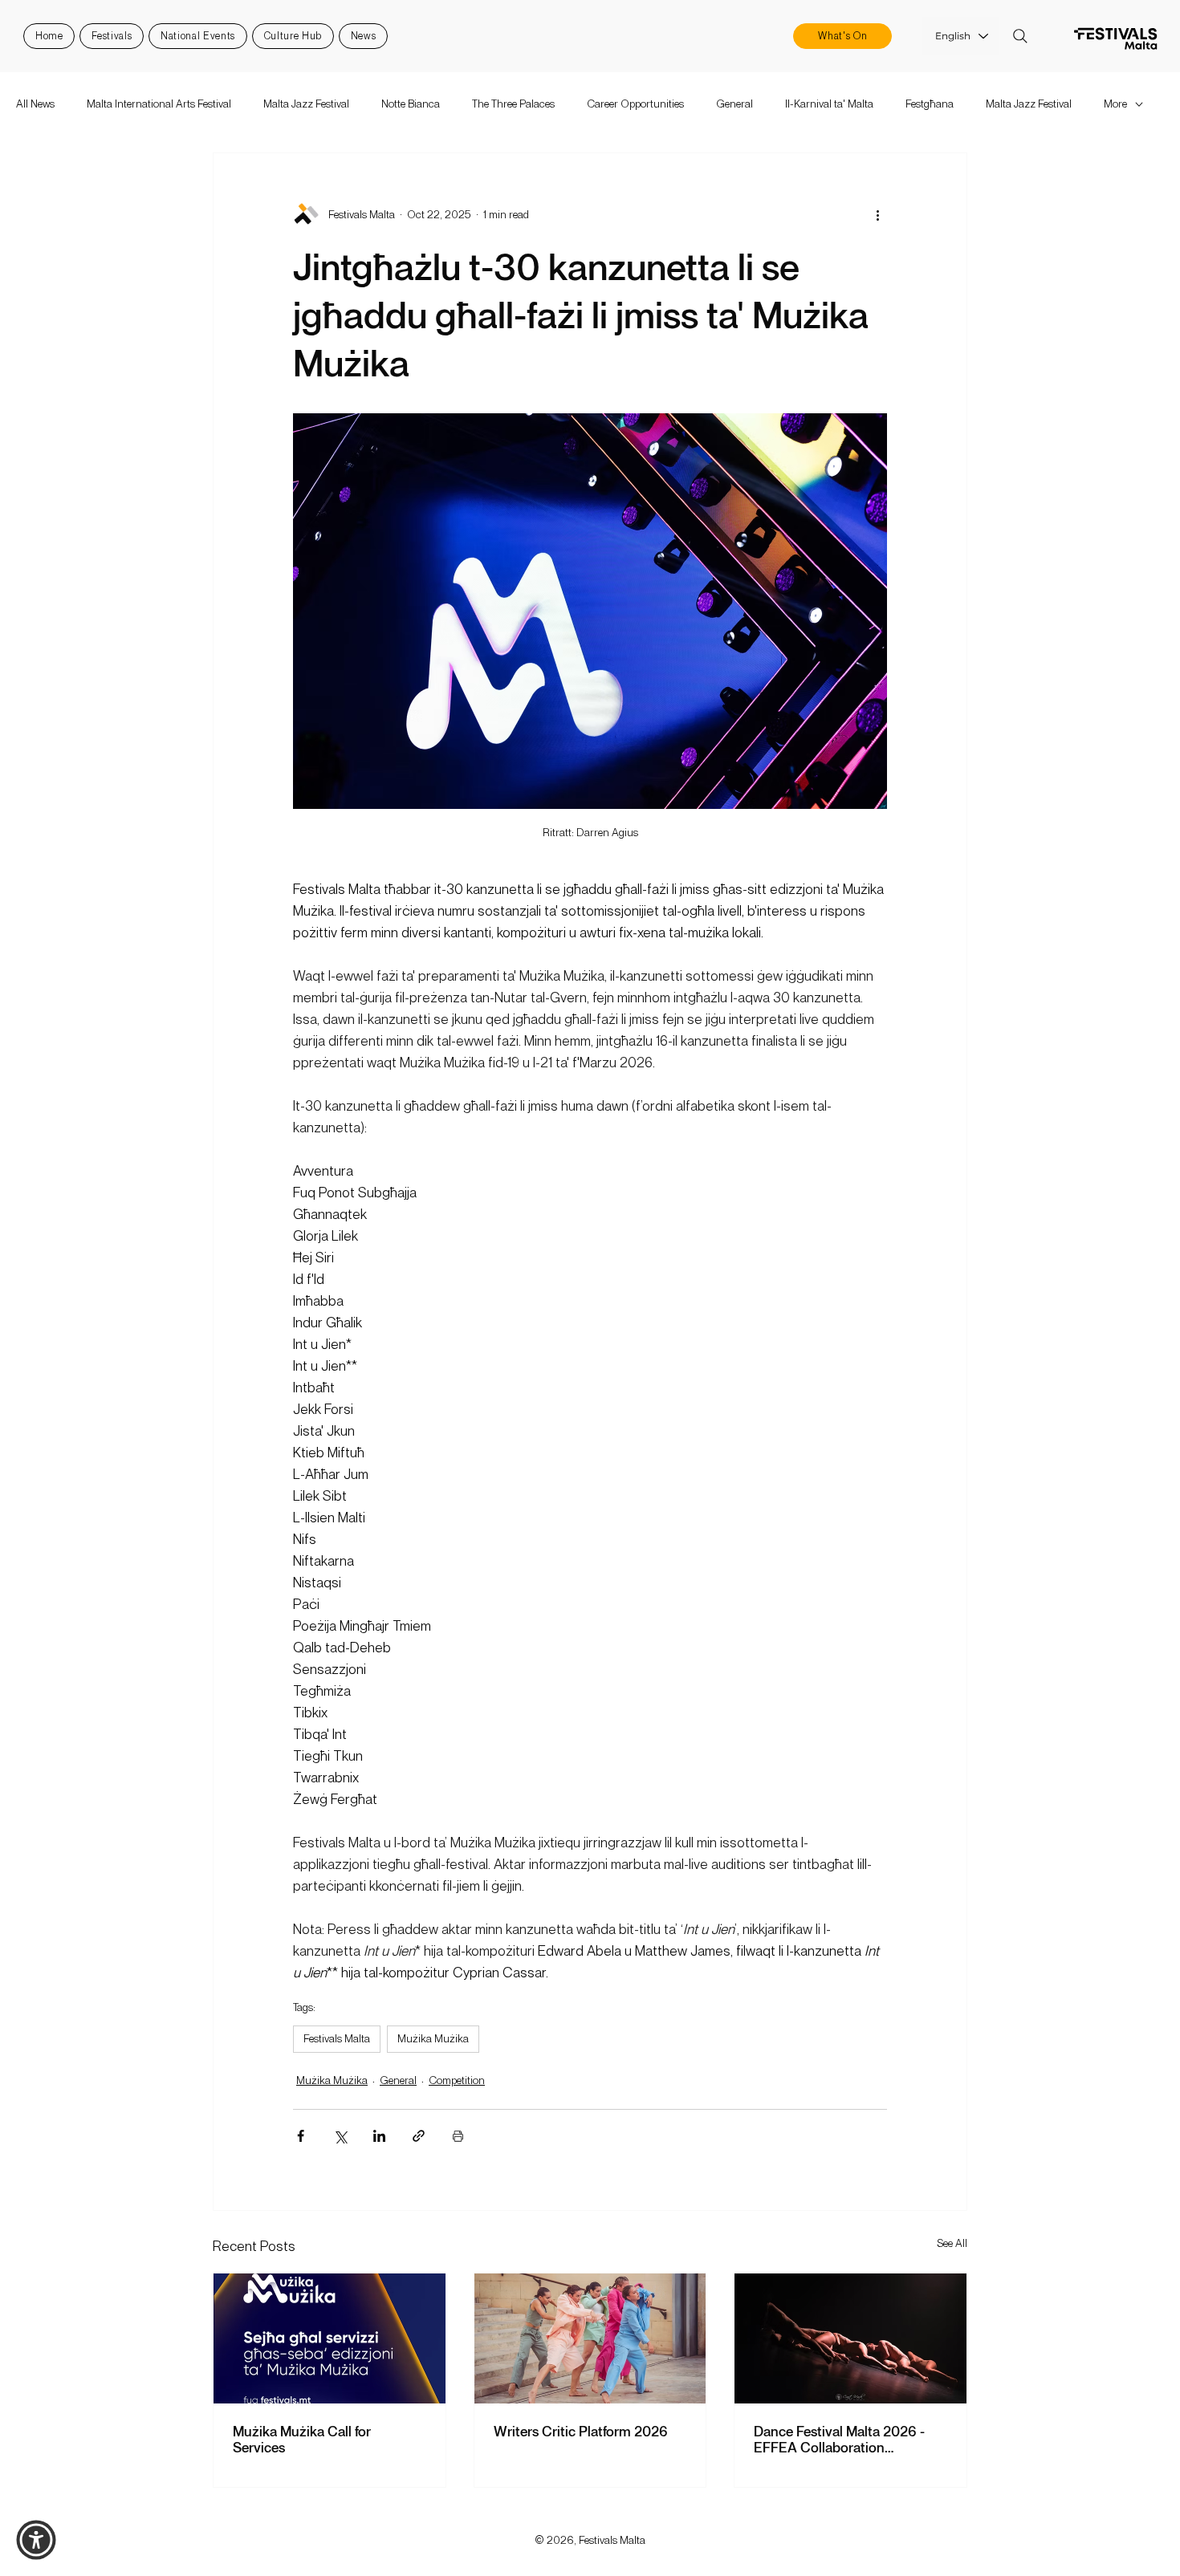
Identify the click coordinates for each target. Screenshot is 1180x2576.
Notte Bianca (411, 104)
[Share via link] (419, 2136)
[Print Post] (458, 2136)
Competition (457, 2080)
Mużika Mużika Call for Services (302, 2439)
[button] (36, 2540)
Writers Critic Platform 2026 (581, 2431)
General (734, 104)
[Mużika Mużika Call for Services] (330, 2338)
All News (35, 104)
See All (952, 2243)
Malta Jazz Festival (306, 104)
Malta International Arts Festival (159, 104)
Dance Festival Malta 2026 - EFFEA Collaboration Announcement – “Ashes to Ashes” (839, 2439)
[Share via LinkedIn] (379, 2136)
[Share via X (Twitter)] (340, 2136)
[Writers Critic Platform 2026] (590, 2338)
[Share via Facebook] (301, 2136)
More (1115, 104)
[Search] (1020, 36)
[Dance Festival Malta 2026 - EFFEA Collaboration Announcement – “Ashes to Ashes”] (850, 2338)
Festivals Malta (337, 2038)
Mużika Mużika (433, 2038)
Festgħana (930, 104)
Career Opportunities (635, 104)
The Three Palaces (513, 104)
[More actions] (877, 214)
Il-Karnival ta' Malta (829, 104)
